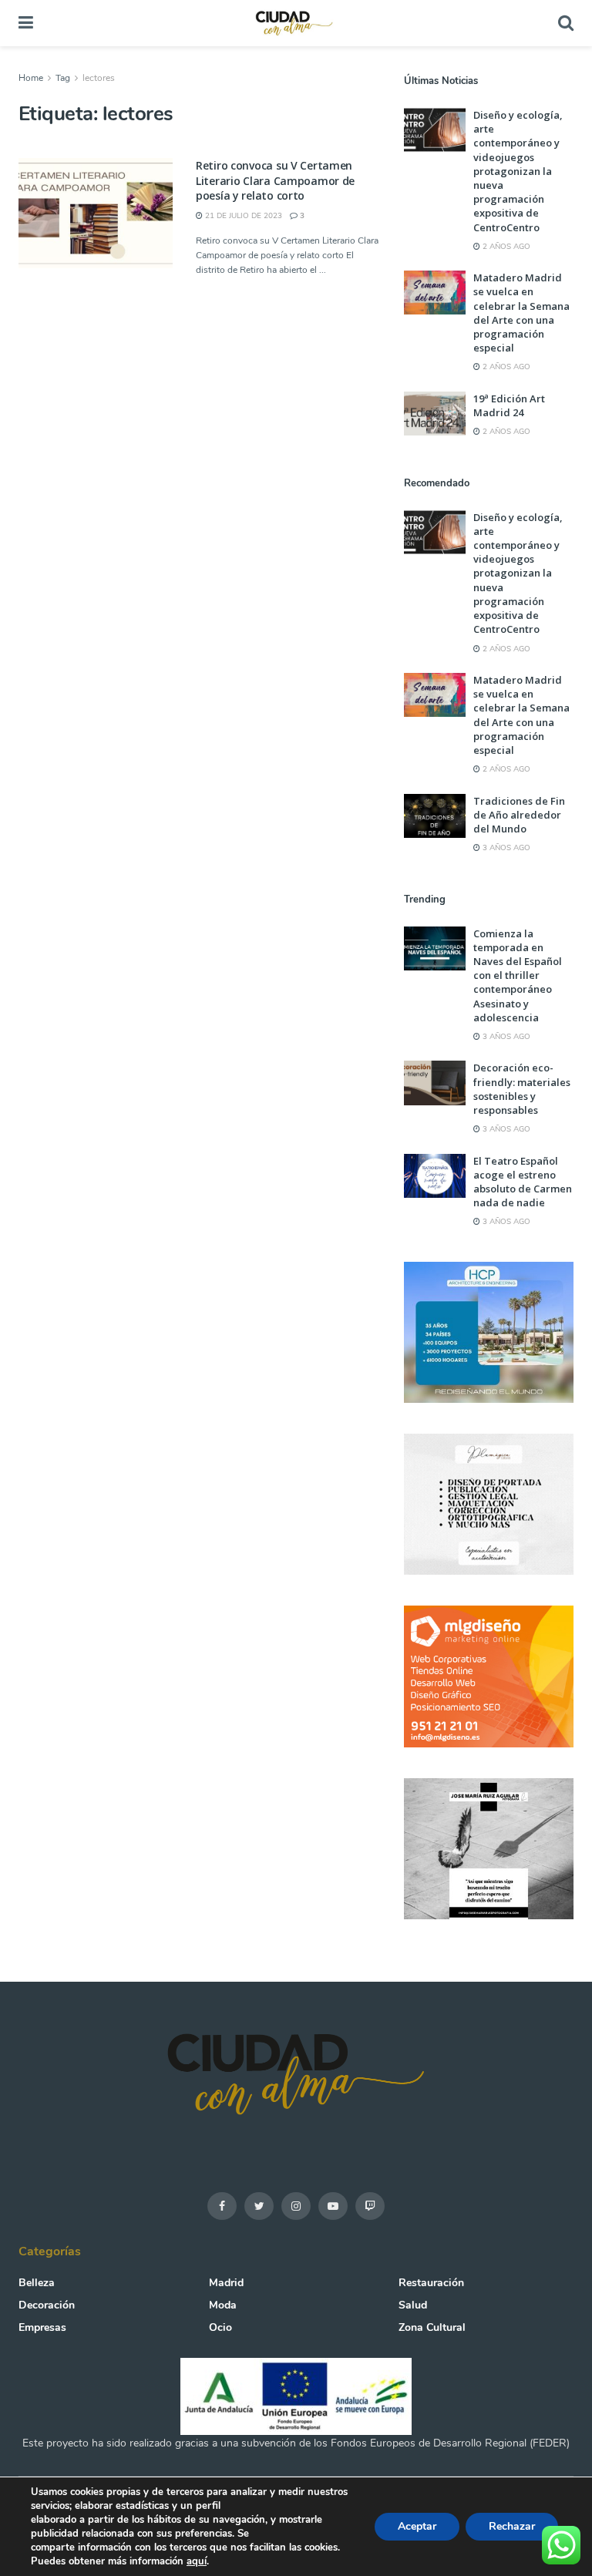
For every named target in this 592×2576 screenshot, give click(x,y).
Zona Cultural (432, 2327)
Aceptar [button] (417, 2526)
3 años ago (505, 848)
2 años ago (505, 247)
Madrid (226, 2283)
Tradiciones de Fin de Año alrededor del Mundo (519, 815)
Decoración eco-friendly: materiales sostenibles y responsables (522, 1089)
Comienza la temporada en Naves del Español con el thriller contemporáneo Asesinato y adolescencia (518, 975)
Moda (223, 2305)
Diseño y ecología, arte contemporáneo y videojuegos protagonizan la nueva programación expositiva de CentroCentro (518, 171)
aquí (197, 2561)
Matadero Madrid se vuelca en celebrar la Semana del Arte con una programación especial (521, 313)
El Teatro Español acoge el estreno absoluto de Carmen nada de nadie (523, 1182)
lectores (99, 78)
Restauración (431, 2283)
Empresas (42, 2327)
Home (31, 78)
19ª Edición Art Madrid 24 (509, 405)
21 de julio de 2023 (242, 216)
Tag (63, 78)
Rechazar (512, 2526)
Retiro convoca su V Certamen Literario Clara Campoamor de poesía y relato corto (275, 180)
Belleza (37, 2283)
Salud (413, 2305)
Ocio (220, 2327)
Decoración (47, 2305)
